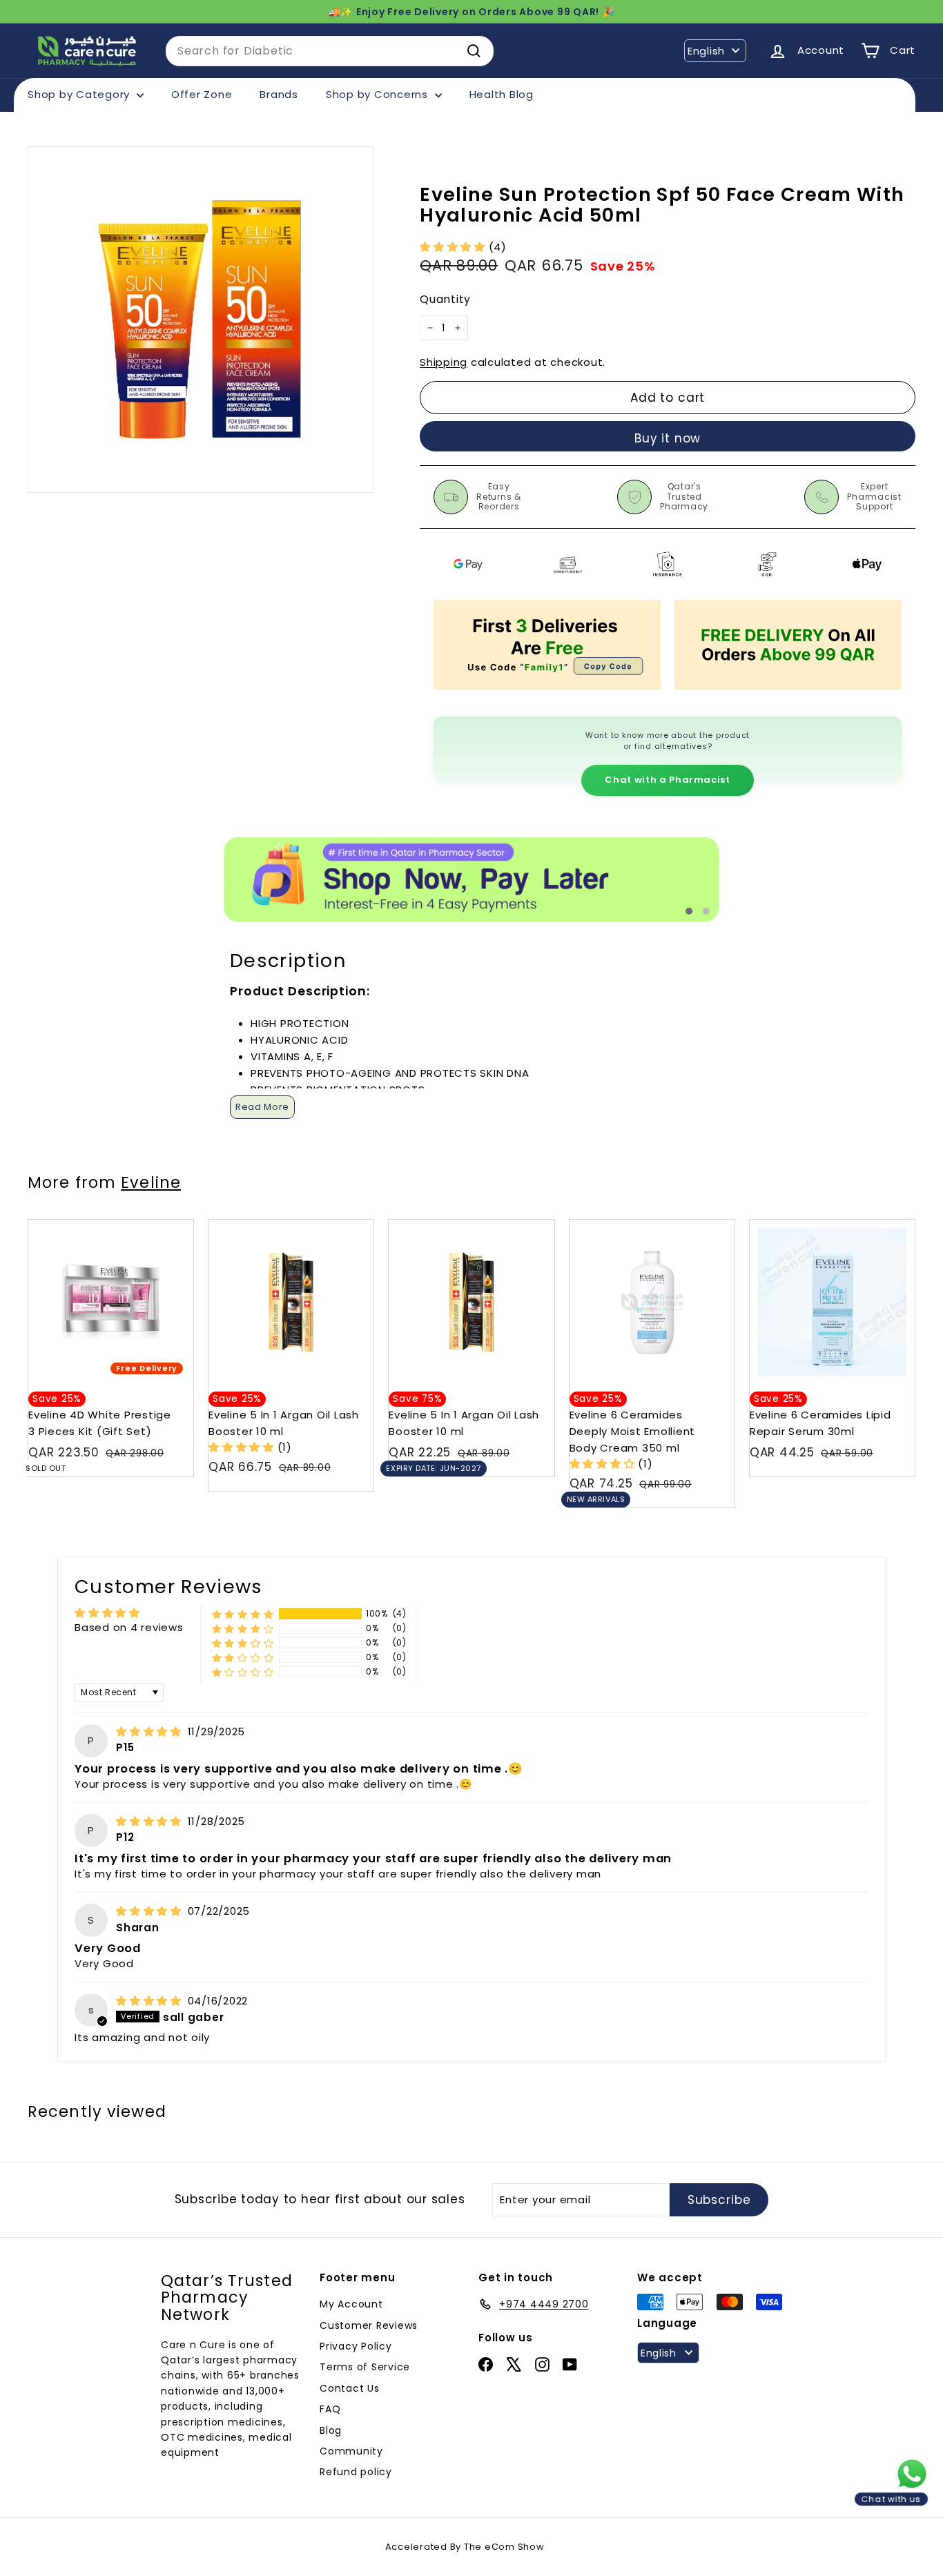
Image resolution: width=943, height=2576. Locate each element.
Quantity (445, 300)
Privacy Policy (356, 2346)
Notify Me (169, 1225)
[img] (150, 1731)
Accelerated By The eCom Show (465, 2547)
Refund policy (356, 2472)
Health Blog (502, 94)
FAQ (330, 2409)
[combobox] (330, 51)
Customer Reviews (369, 2325)
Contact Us (350, 2388)
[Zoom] (201, 319)
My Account (351, 2304)
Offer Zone (202, 94)
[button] (454, 247)
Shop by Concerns (379, 94)
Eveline (151, 1182)
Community (351, 2451)
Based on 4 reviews (129, 1627)
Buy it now (668, 438)
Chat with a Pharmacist (667, 780)
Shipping (444, 362)
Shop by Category (80, 94)
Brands (279, 94)
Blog (331, 2430)
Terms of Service (365, 2367)
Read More (262, 1107)
